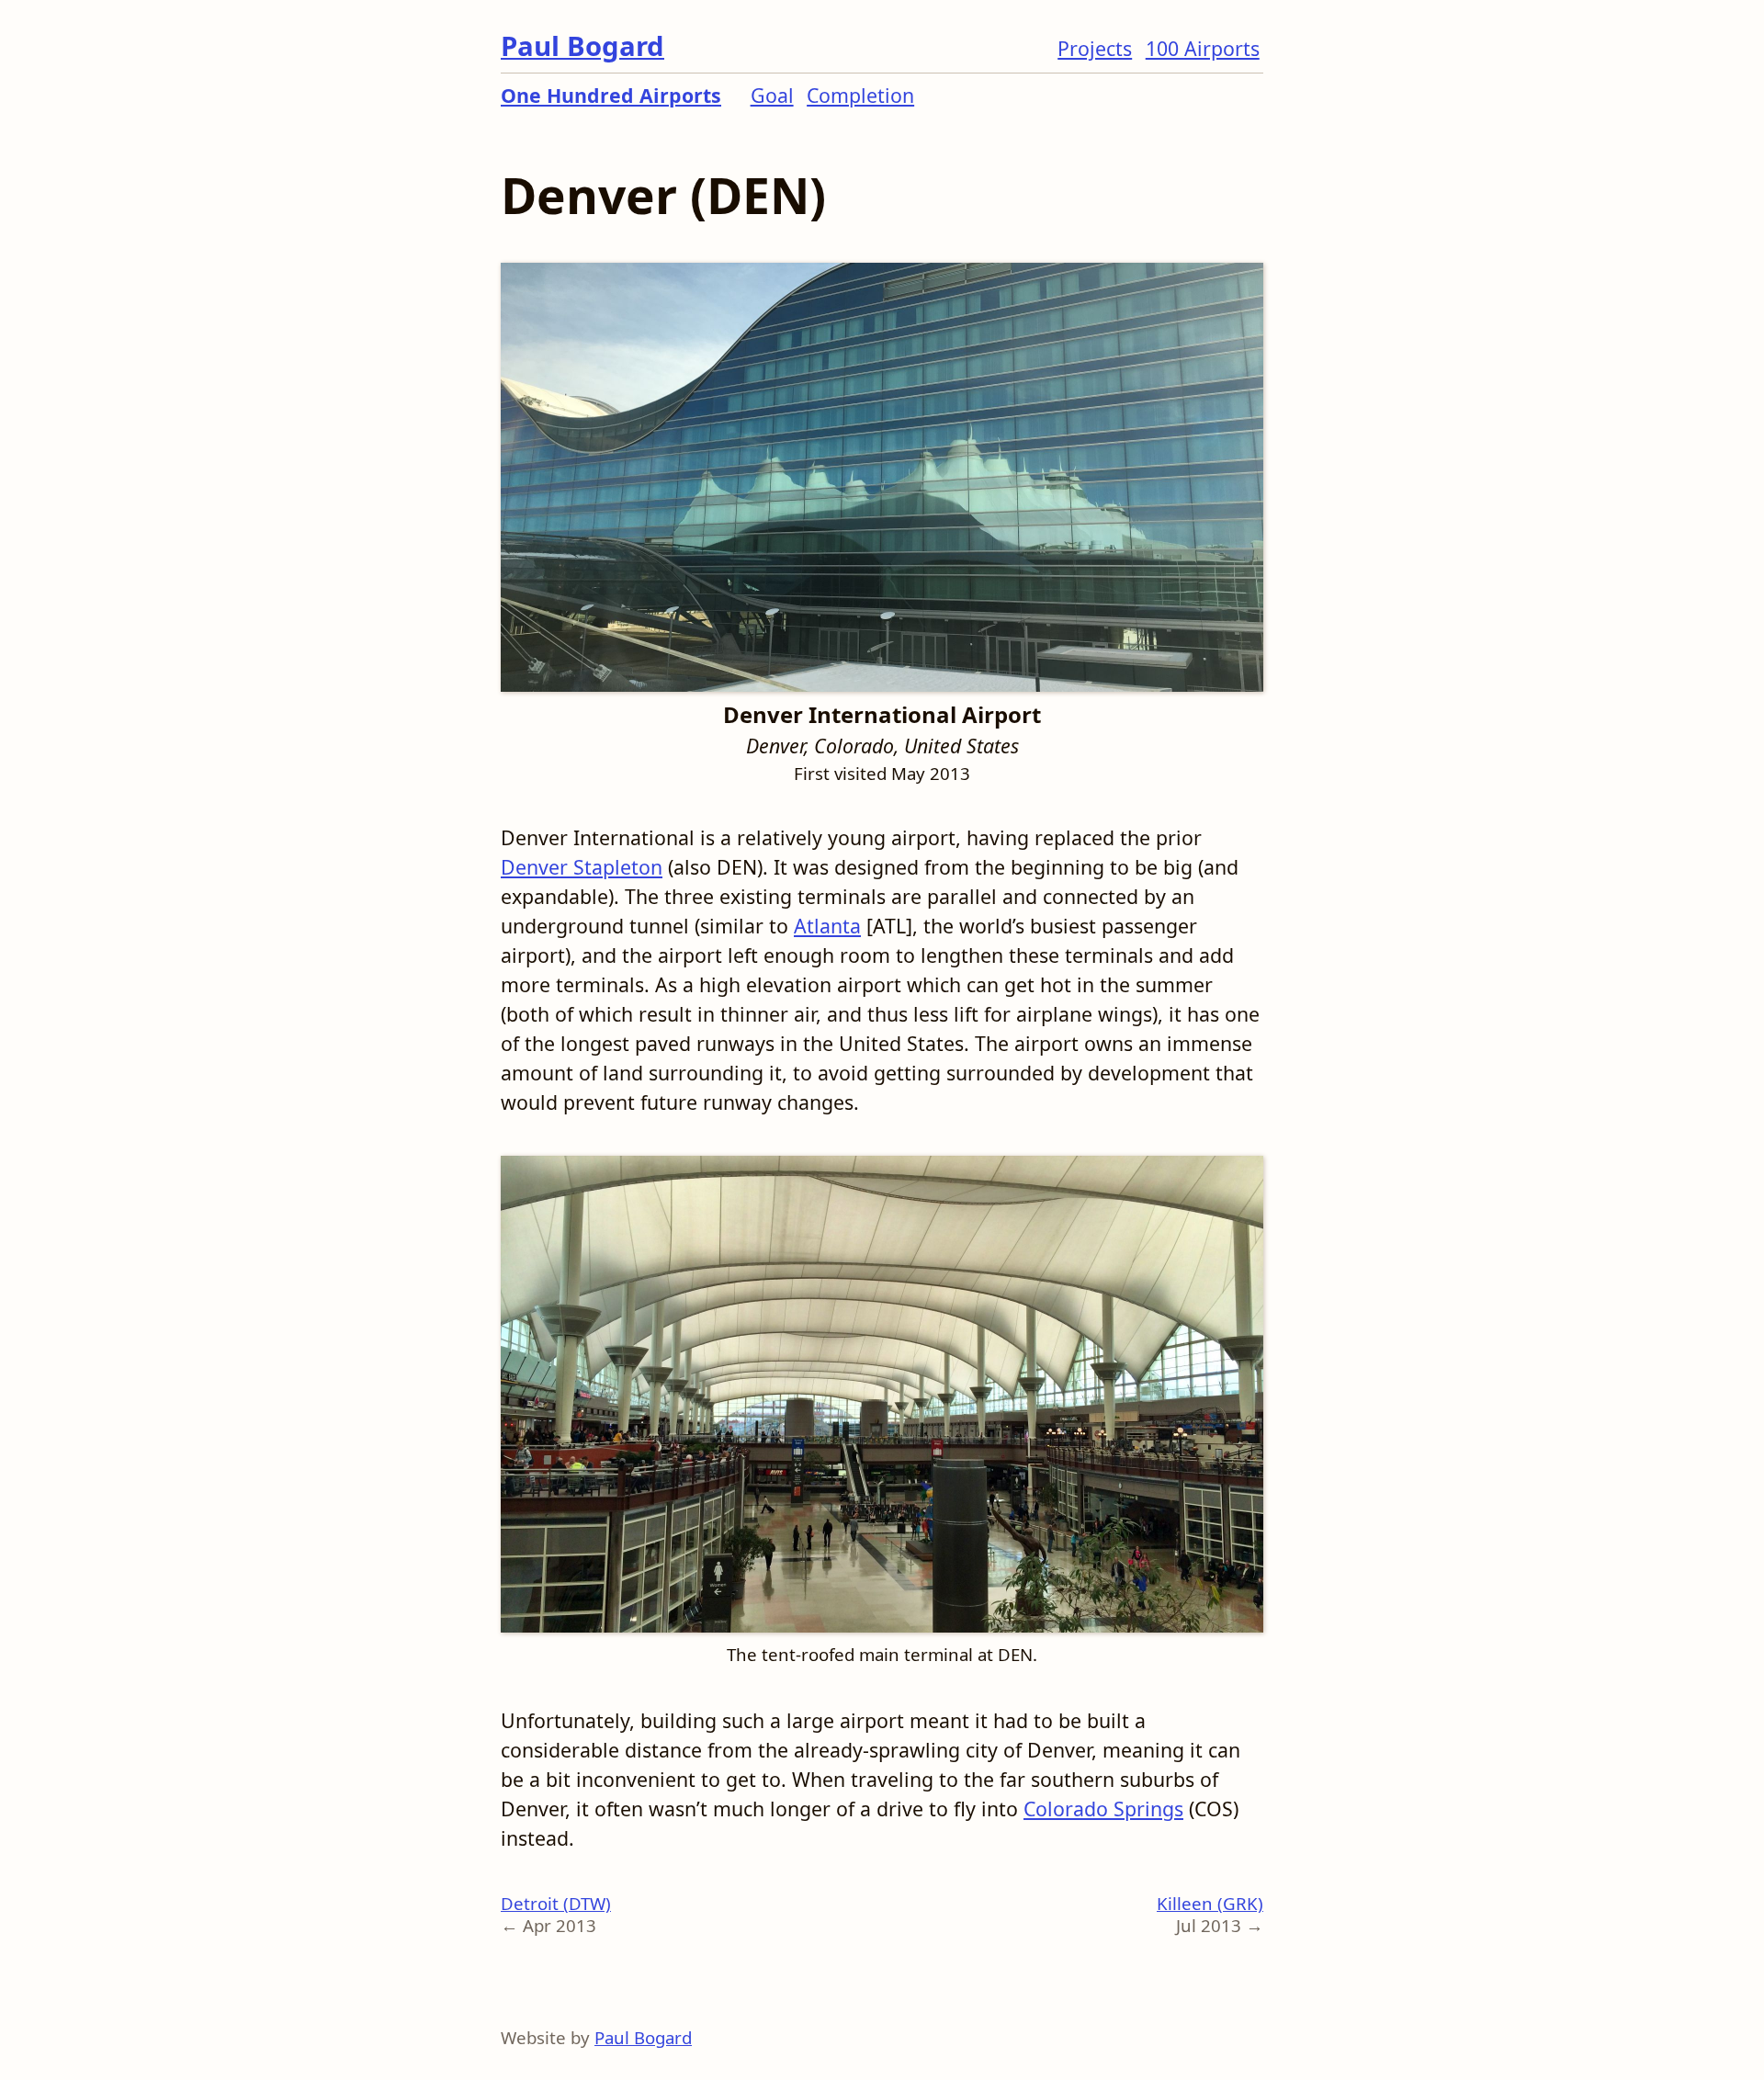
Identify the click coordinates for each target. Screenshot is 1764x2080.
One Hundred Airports (611, 95)
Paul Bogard (582, 46)
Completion (860, 95)
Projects (1095, 48)
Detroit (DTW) (556, 1903)
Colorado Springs (1103, 1809)
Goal (772, 95)
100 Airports (1203, 48)
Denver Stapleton (582, 867)
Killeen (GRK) (1210, 1903)
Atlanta (827, 926)
